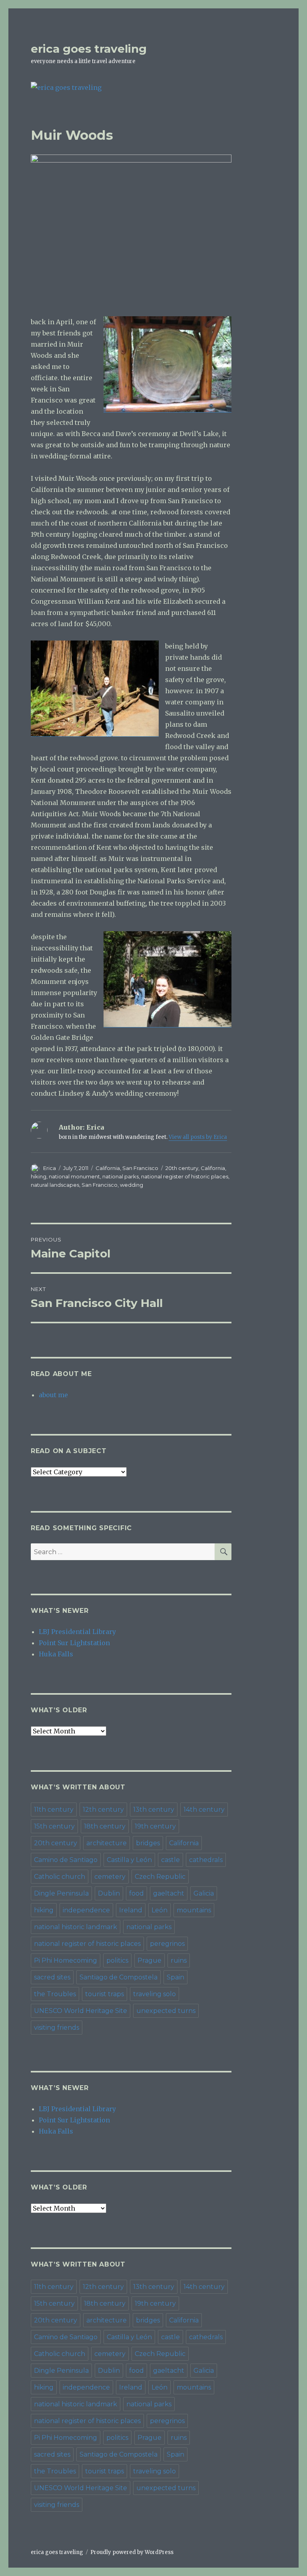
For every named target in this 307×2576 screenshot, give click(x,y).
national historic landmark (76, 1927)
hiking (39, 1176)
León (159, 1910)
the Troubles (55, 1994)
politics (117, 1960)
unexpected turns (166, 2011)
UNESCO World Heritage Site (81, 2011)
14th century (204, 1810)
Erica (50, 1168)
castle (170, 1860)
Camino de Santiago (66, 1860)
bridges (148, 1843)
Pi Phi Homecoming (66, 1960)
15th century (54, 1826)
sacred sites (52, 1977)
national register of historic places (185, 1176)
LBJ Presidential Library (77, 1632)
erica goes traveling (89, 49)
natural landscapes (55, 1185)
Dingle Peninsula (61, 1893)
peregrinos (167, 1944)
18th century (105, 1826)
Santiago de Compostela (119, 1977)
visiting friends (57, 2028)
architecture (107, 1843)
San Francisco (140, 1168)
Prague (150, 1960)
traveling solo (154, 1994)
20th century (182, 1168)
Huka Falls (56, 1654)
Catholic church (60, 1877)
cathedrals (206, 1860)
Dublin (109, 1893)
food (137, 1893)
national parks (121, 1176)
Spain (175, 1977)
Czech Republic (160, 1877)
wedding (132, 1185)
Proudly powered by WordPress (132, 2552)
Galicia (204, 1893)
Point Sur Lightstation (74, 1643)
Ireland (131, 1910)
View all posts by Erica (198, 1137)
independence (86, 1910)
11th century (54, 1810)
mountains (194, 1910)
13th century (154, 1810)
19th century (155, 1826)
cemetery (110, 1877)
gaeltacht (169, 1893)
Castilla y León (129, 1860)
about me (53, 1395)
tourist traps (105, 1994)
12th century (103, 1810)
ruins (179, 1960)
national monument (74, 1176)
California (108, 1168)
